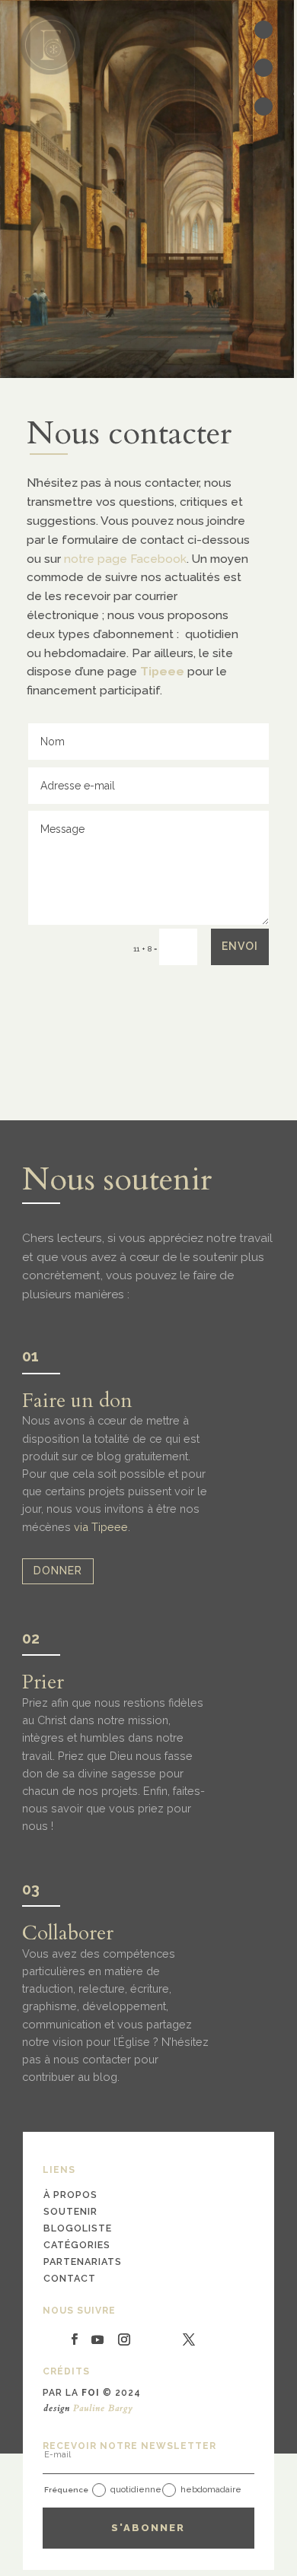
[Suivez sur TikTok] (168, 2339)
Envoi (240, 946)
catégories (77, 2245)
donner (58, 1571)
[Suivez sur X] (189, 2339)
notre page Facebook (125, 559)
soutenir (70, 2211)
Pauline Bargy (103, 2408)
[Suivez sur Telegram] (54, 2339)
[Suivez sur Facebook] (75, 2339)
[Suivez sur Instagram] (124, 2339)
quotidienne (136, 2490)
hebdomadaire (211, 2490)
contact (70, 2278)
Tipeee (162, 671)
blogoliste (78, 2228)
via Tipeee (101, 1527)
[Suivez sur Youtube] (97, 2339)
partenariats (83, 2262)
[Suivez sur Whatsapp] (147, 2339)
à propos (70, 2195)
